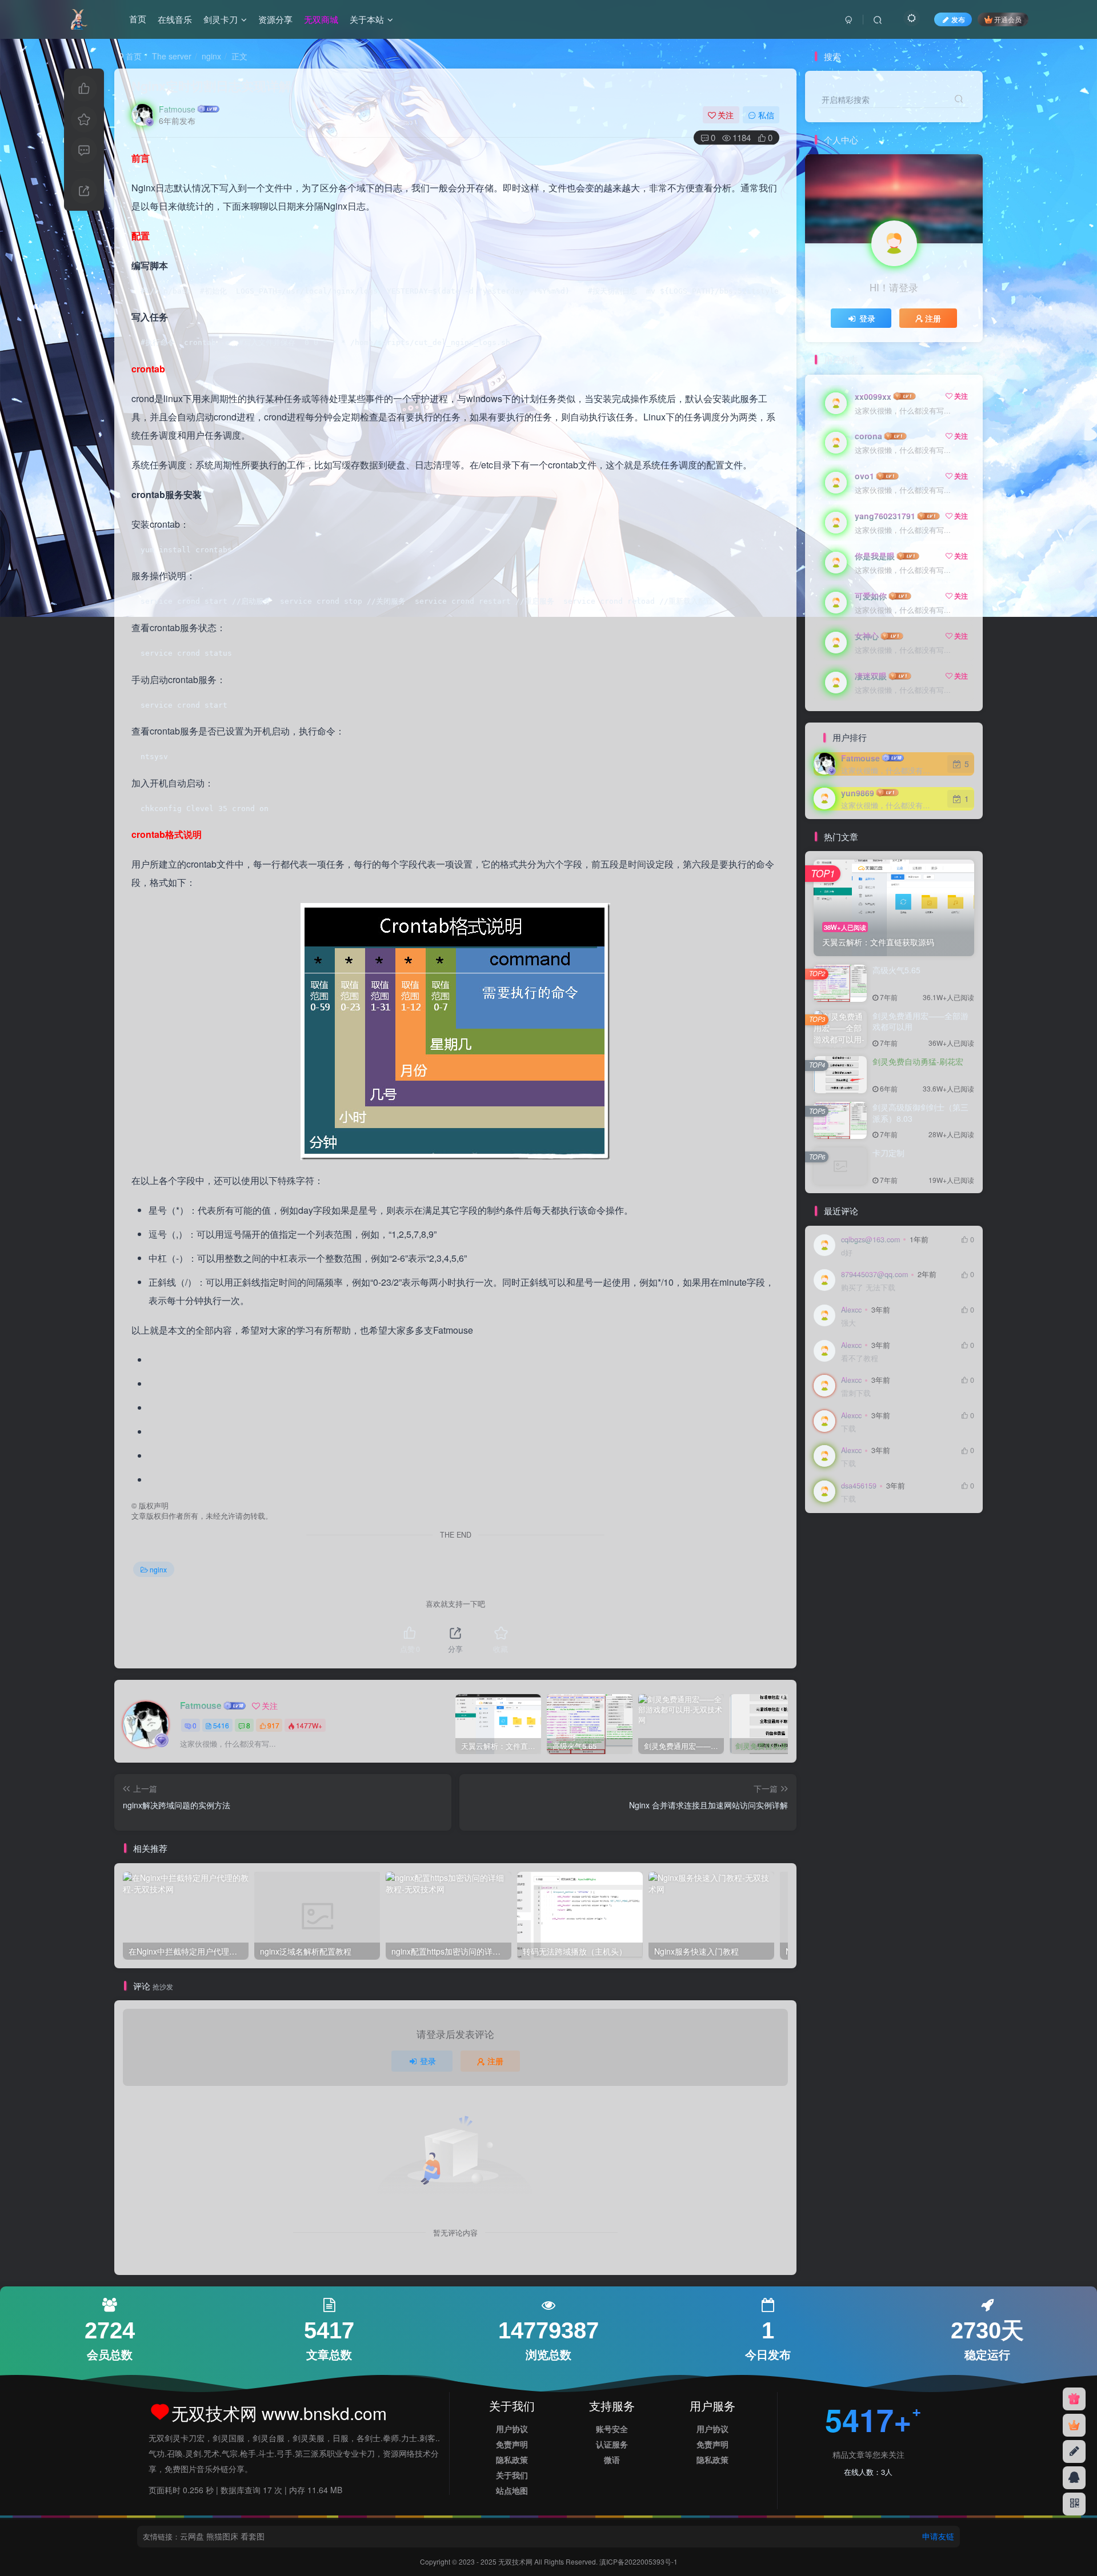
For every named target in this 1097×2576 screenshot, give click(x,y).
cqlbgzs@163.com (870, 1239)
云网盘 (192, 2536)
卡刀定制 (888, 1153)
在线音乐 (175, 19)
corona (868, 436)
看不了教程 (860, 1359)
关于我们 (512, 2475)
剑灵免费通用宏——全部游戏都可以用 (920, 1021)
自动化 (829, 1589)
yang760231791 (885, 516)
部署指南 (833, 1557)
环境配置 (833, 1606)
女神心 (867, 636)
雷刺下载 (856, 1393)
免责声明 (512, 2444)
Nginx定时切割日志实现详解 (211, 86)
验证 (826, 1541)
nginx (211, 56)
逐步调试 (872, 1557)
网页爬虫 (865, 1589)
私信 (766, 115)
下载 (848, 1429)
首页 (138, 19)
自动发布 (833, 1573)
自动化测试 (876, 1573)
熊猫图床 (222, 2536)
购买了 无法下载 (868, 1288)
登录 (428, 2061)
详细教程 (911, 1557)
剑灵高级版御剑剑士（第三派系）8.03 (920, 1113)
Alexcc (851, 1310)
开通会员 (1008, 19)
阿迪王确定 (861, 1541)
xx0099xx (873, 396)
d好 (847, 1253)
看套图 (253, 2536)
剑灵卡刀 (221, 19)
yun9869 (858, 793)
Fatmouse (177, 109)
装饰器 (946, 1557)
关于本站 (367, 19)
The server (172, 56)
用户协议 (512, 2429)
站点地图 (512, 2490)
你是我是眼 (875, 556)
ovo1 (864, 476)
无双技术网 (516, 2561)
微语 (612, 2459)
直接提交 (904, 1589)
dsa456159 (859, 1486)
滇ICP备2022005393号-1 (638, 2561)
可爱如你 (871, 596)
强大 (848, 1323)
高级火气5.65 (896, 970)
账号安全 (612, 2429)
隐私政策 (512, 2459)
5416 (221, 1725)
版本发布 (872, 1606)
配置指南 (935, 1541)
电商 (935, 1589)
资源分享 (275, 19)
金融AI (900, 1541)
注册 (495, 2061)
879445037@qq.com (874, 1274)
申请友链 (938, 2536)
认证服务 (612, 2444)
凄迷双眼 (871, 676)
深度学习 (911, 1606)
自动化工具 (922, 1573)
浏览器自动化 (840, 1622)
